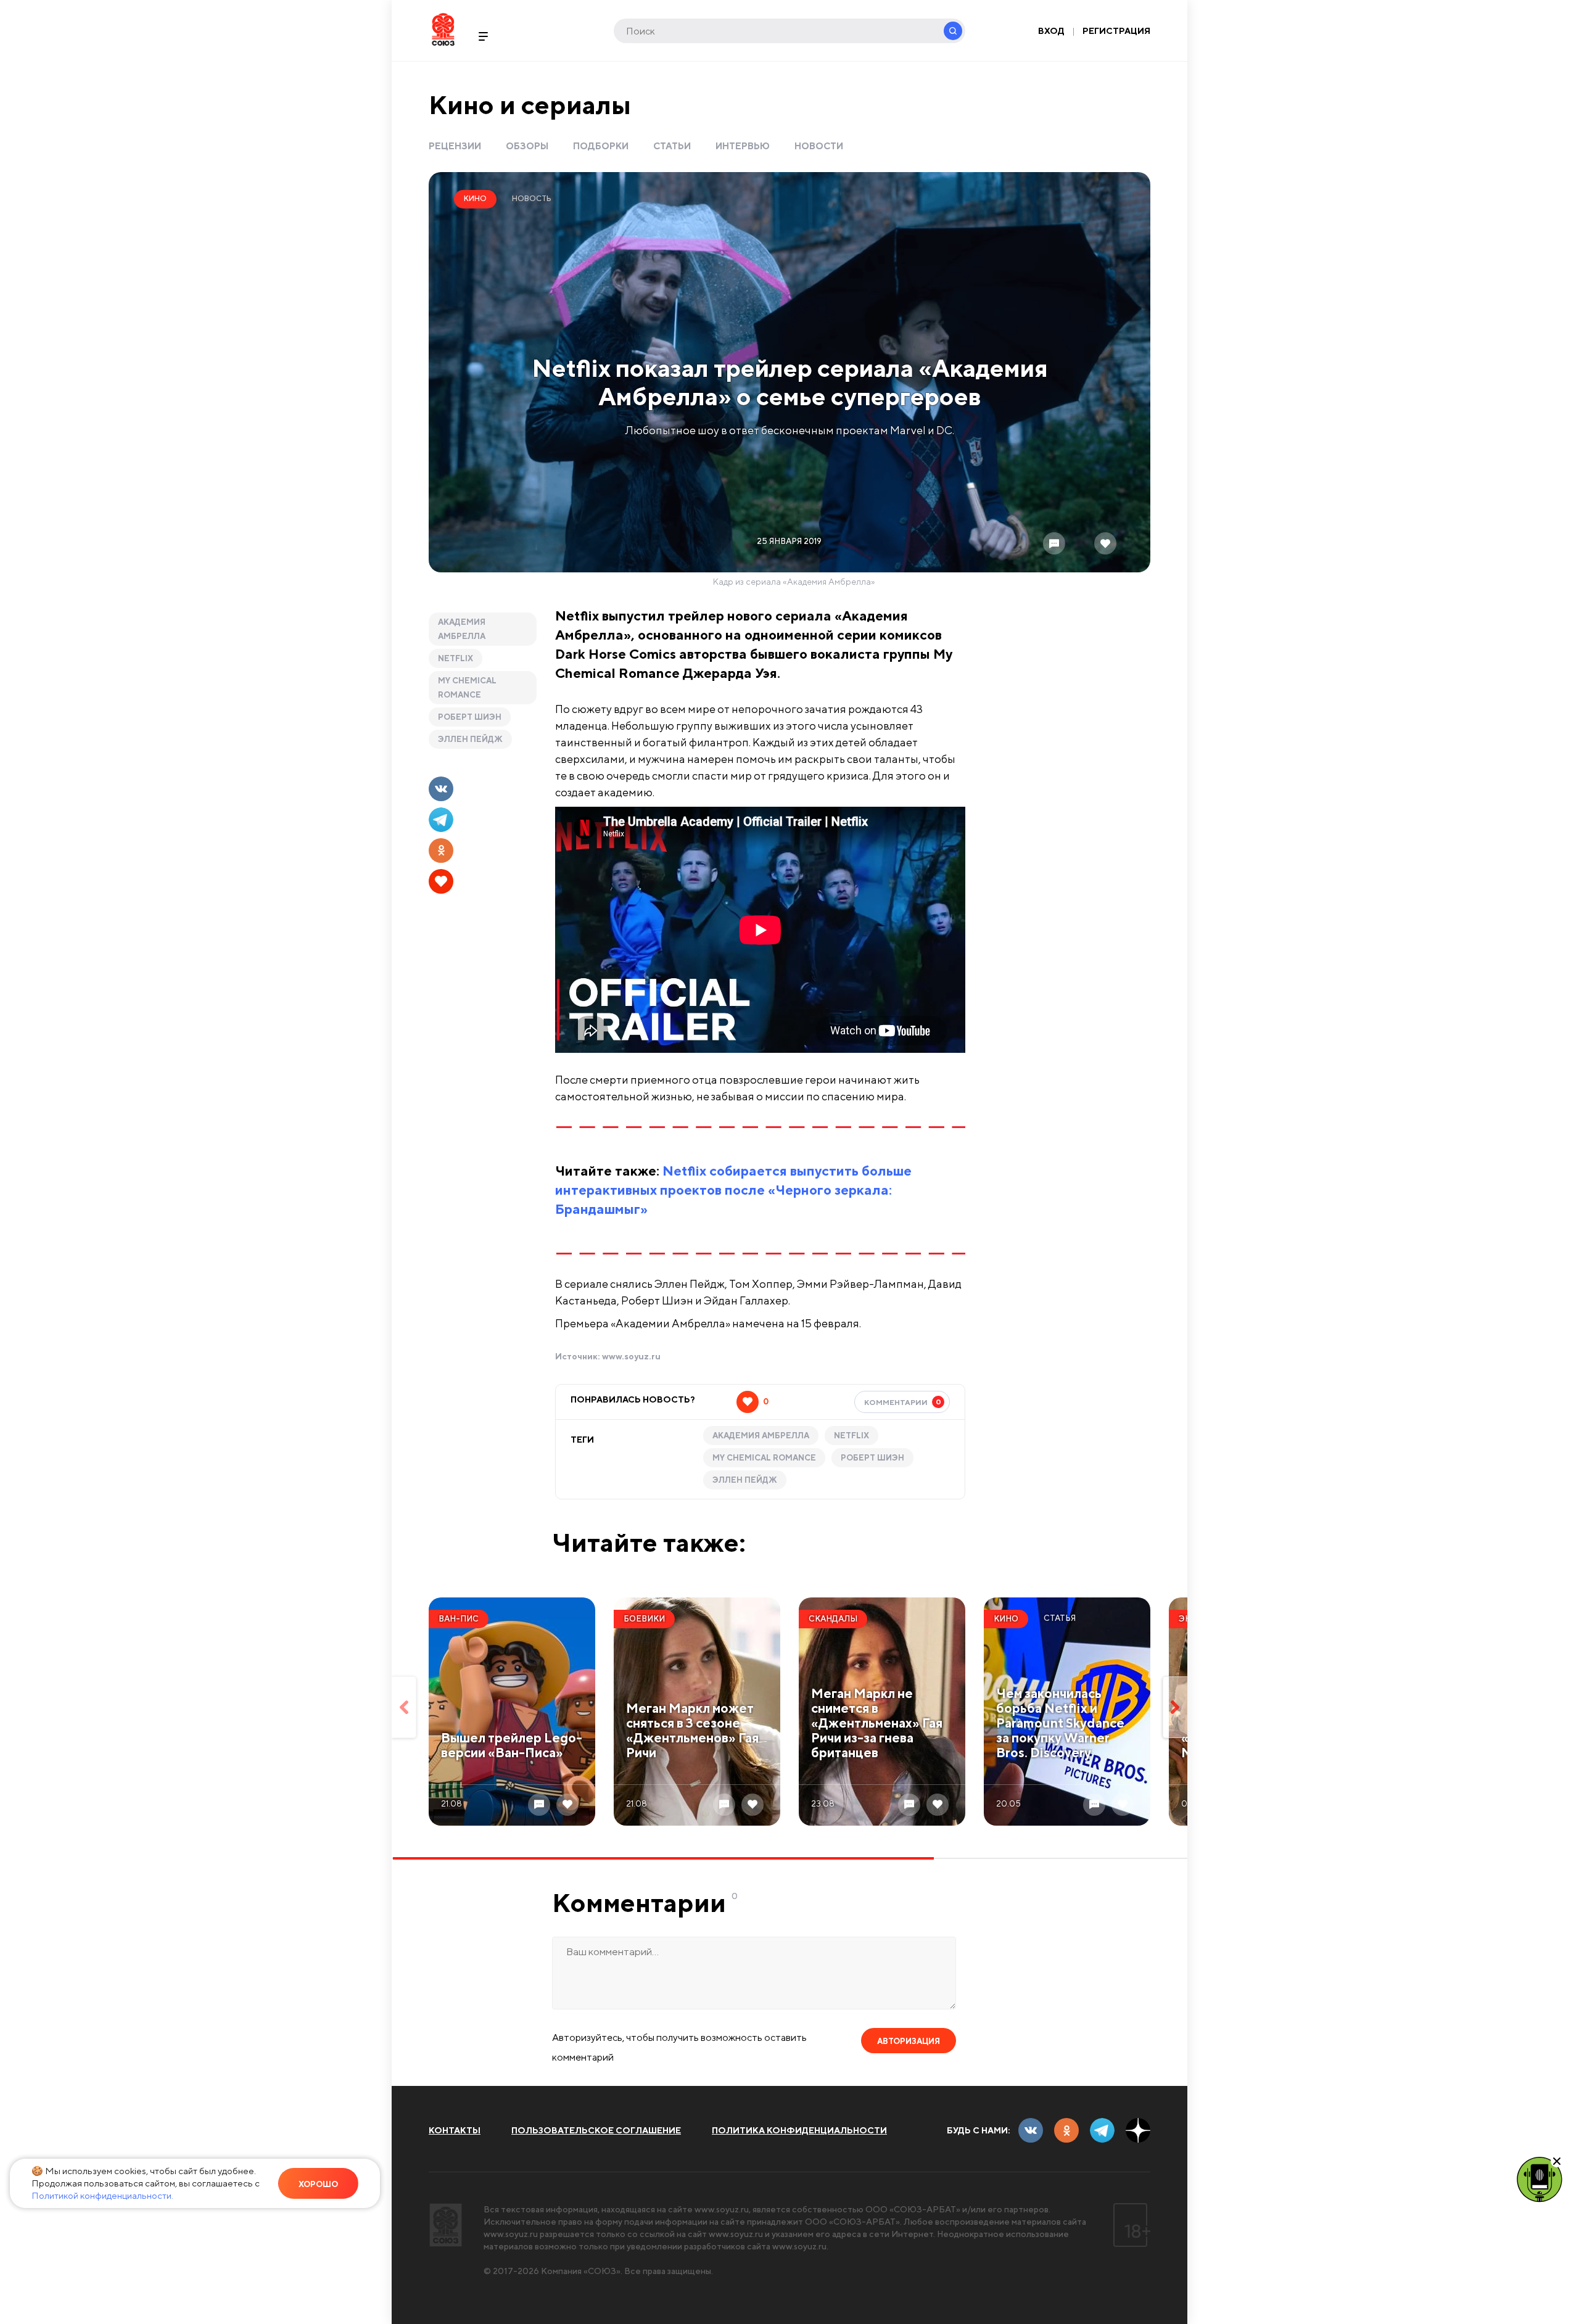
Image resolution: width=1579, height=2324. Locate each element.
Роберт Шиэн (470, 717)
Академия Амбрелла (462, 629)
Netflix (456, 658)
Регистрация (1116, 31)
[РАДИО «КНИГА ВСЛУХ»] (1540, 2178)
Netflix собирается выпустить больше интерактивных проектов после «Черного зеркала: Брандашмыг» (733, 1190)
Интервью (743, 146)
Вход (1051, 31)
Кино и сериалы (530, 105)
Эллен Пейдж (470, 739)
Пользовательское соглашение (596, 2130)
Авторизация (909, 2041)
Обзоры (527, 146)
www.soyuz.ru (631, 1356)
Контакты (455, 2130)
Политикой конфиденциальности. (102, 2195)
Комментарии (903, 1402)
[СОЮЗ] (446, 2225)
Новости (819, 146)
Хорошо (318, 2184)
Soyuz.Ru (443, 29)
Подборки (601, 146)
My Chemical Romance (467, 688)
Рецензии (455, 146)
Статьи (672, 146)
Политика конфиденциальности (799, 2130)
